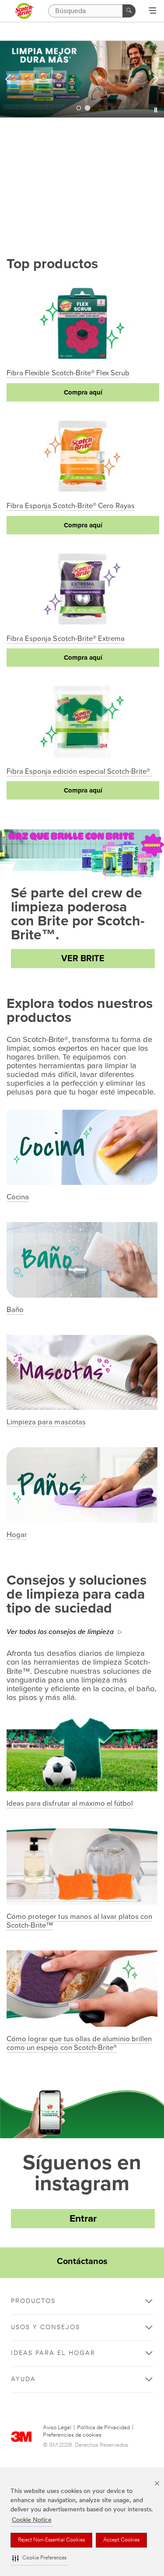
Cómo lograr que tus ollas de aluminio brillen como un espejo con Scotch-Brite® (79, 2043)
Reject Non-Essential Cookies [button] (51, 2540)
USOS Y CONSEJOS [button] (45, 2328)
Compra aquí (83, 392)
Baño (15, 1310)
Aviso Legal (57, 2428)
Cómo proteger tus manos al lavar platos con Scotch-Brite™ (79, 1921)
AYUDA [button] (23, 2380)
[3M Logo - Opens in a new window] (24, 11)
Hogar (17, 1535)
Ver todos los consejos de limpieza (60, 1632)
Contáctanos (82, 2261)
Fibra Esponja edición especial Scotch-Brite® (79, 772)
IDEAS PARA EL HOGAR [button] (53, 2353)
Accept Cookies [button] (121, 2540)
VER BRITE (83, 959)
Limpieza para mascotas (46, 1422)
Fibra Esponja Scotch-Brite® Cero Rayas (71, 506)
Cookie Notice (32, 2520)
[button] (39, 2558)
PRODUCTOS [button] (33, 2301)
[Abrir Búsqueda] (152, 11)
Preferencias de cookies (72, 2435)
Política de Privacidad (103, 2428)
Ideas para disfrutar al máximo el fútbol (70, 1804)
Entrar (83, 2219)
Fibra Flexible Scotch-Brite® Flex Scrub (68, 373)
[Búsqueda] (129, 11)
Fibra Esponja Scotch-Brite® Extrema (66, 639)
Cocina (18, 1197)
